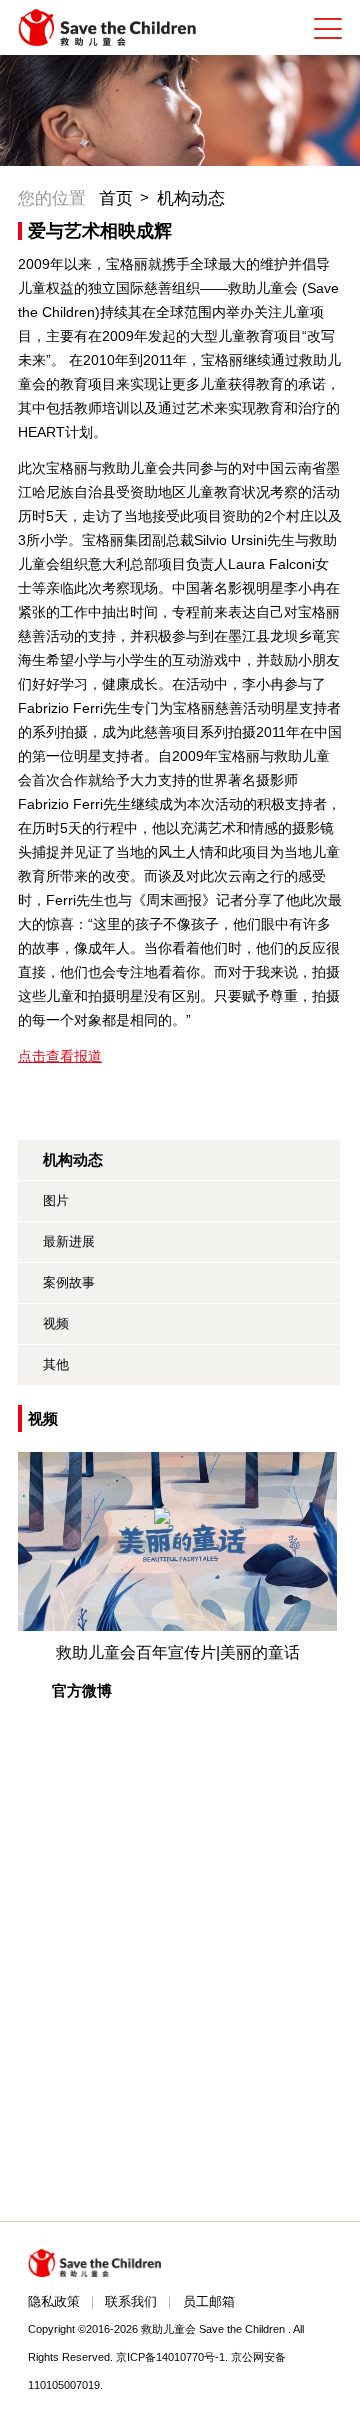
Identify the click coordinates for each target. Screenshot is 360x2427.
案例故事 (69, 1282)
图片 (56, 1200)
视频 (56, 1323)
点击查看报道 (60, 1056)
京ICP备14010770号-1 (170, 2357)
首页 (116, 198)
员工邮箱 (209, 2301)
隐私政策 (54, 2301)
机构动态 (191, 198)
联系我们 (131, 2301)
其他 (56, 1364)
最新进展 (69, 1241)
